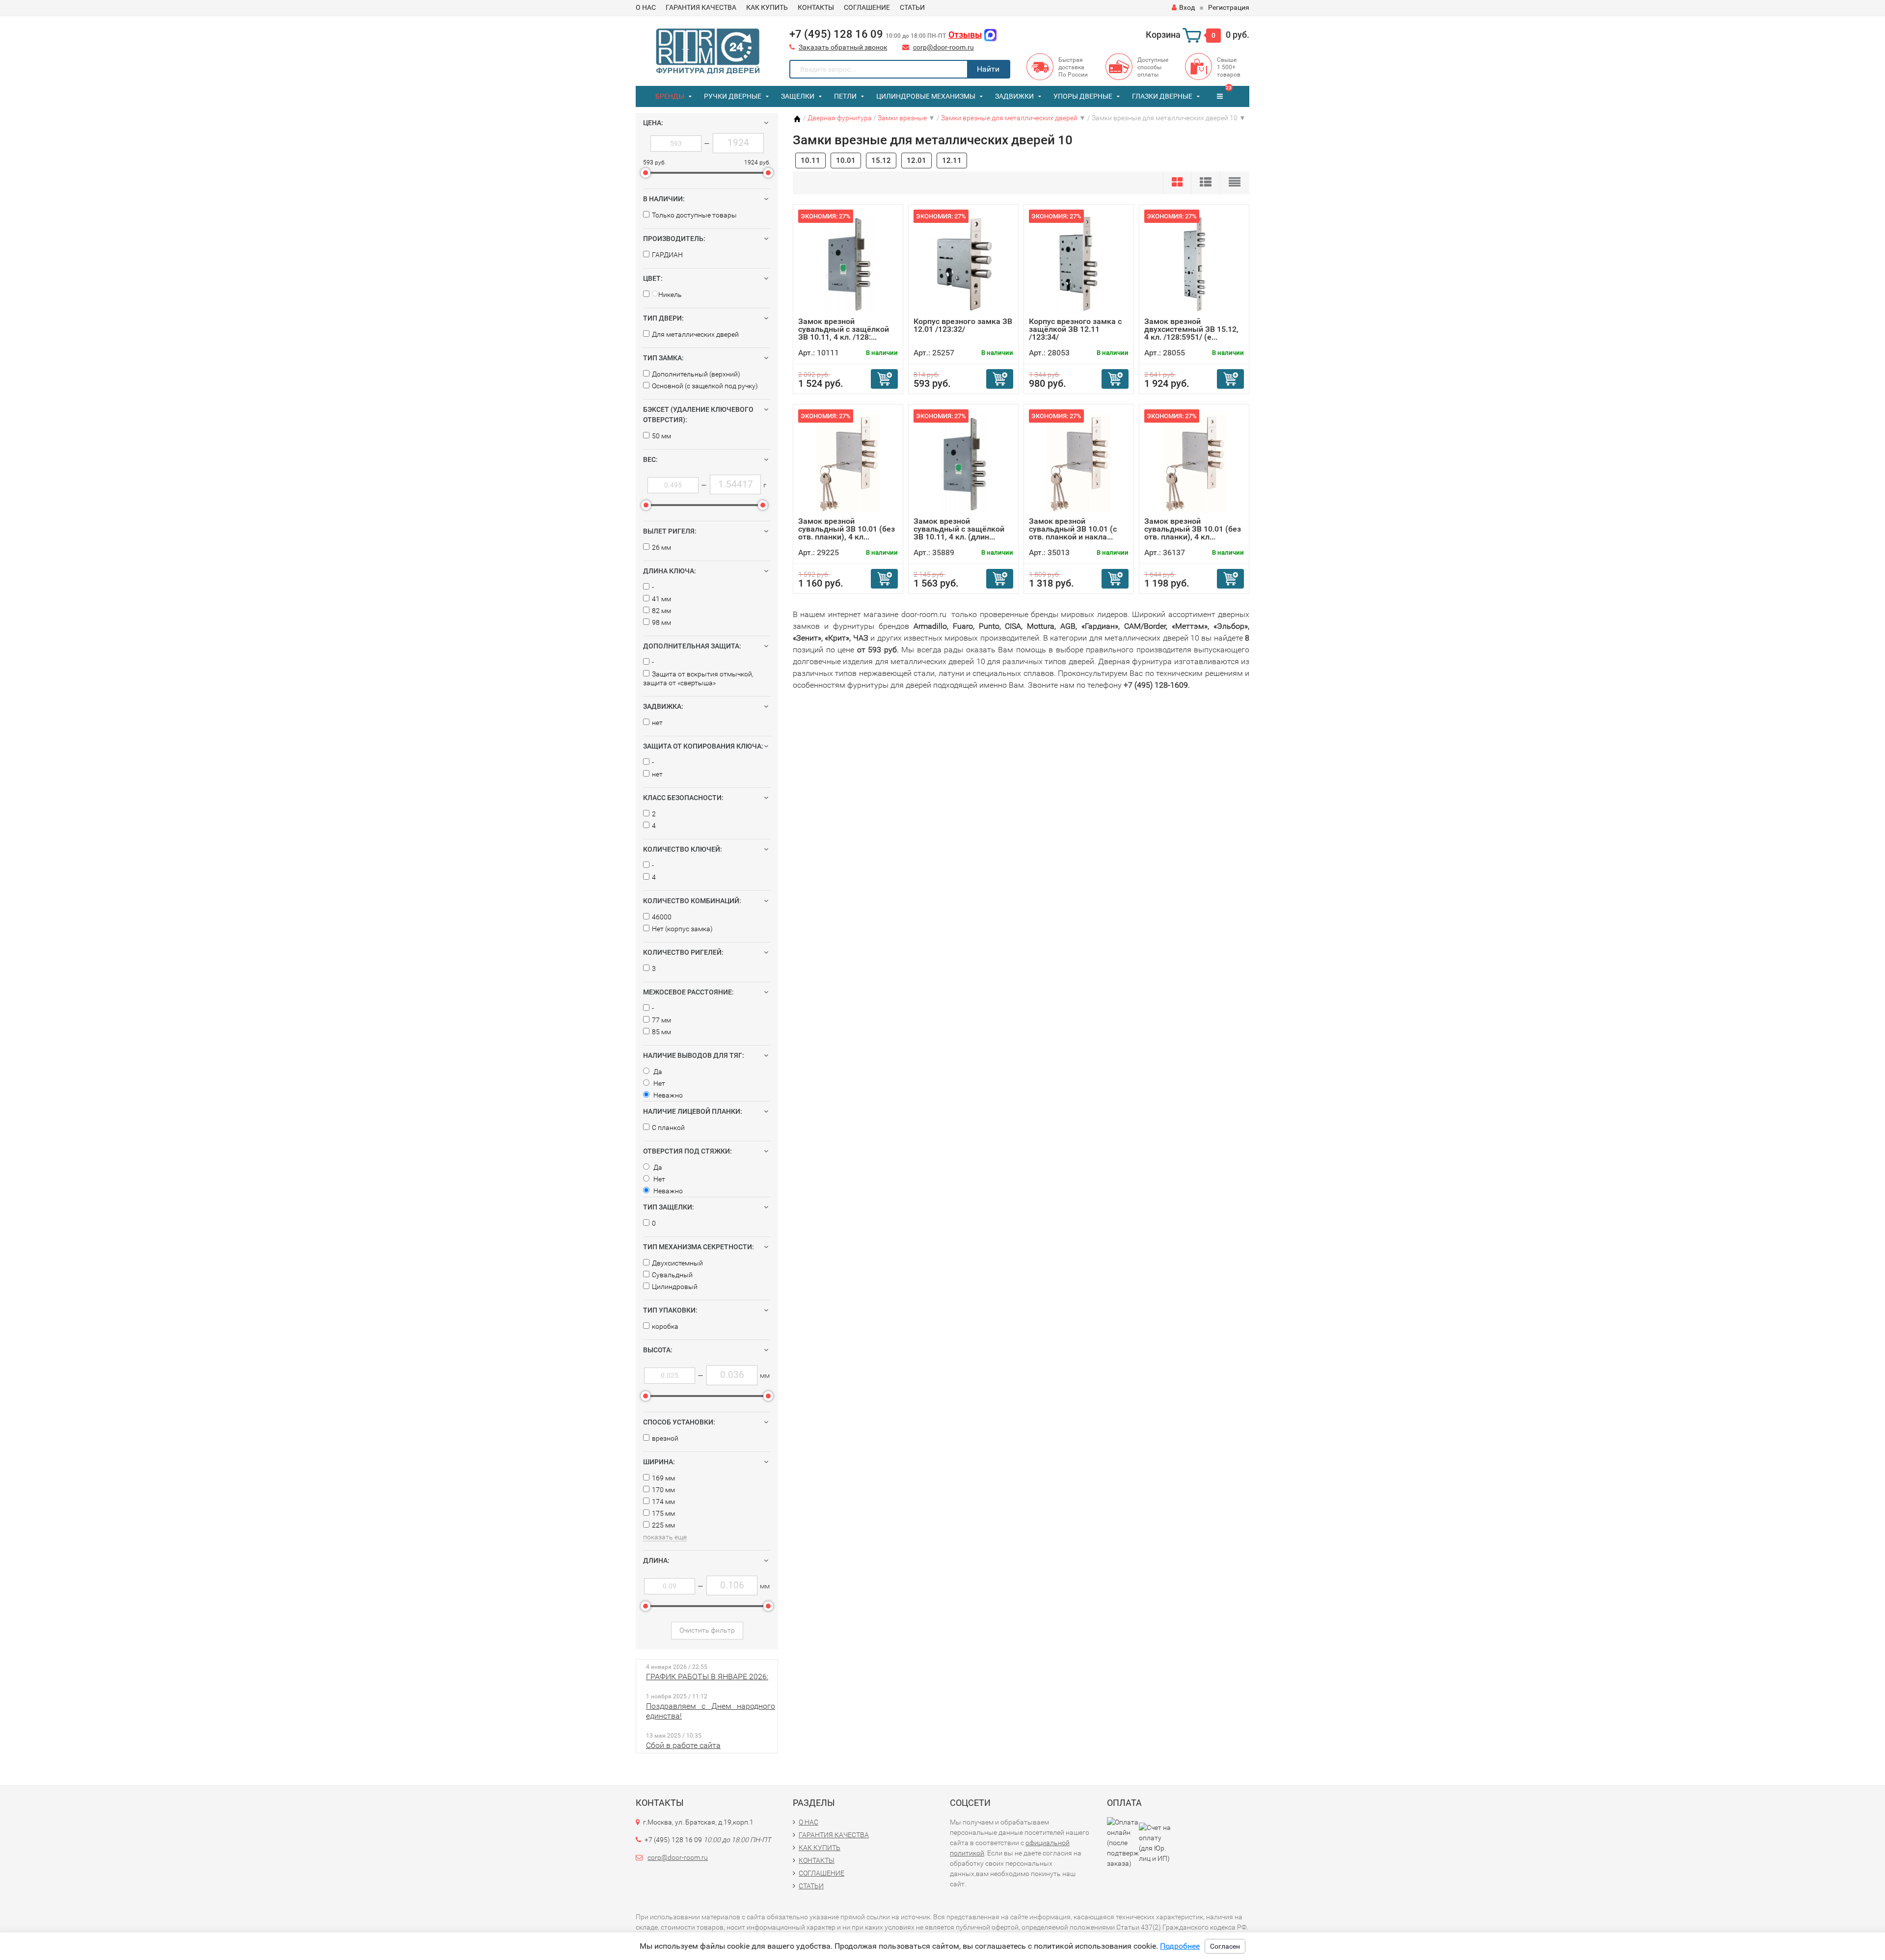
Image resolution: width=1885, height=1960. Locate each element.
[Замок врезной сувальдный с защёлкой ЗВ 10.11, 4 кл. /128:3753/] (848, 263)
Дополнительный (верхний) (696, 374)
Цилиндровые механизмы (926, 96)
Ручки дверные (733, 96)
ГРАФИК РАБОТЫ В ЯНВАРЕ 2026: (707, 1677)
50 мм (661, 436)
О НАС (646, 7)
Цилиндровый (675, 1287)
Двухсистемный (677, 1263)
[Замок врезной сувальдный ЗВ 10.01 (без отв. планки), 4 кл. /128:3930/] (848, 463)
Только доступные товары (694, 215)
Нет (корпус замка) (682, 929)
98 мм (661, 622)
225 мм (663, 1525)
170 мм (663, 1490)
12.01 (916, 161)
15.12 (881, 161)
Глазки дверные (1162, 96)
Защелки (798, 96)
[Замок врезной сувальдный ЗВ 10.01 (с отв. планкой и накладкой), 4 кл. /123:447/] (1079, 463)
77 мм (661, 1020)
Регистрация (1229, 7)
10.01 (846, 161)
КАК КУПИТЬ (767, 7)
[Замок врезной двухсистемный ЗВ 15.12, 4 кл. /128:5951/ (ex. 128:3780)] (1194, 263)
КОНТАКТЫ (816, 7)
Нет (659, 1083)
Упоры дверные (1083, 96)
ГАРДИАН (667, 255)
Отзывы (965, 35)
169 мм (663, 1478)
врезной (665, 1438)
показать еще (665, 1537)
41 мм (661, 599)
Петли (845, 96)
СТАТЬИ (912, 7)
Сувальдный (672, 1275)
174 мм (663, 1502)
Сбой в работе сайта (683, 1745)
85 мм (661, 1032)
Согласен (1225, 1946)
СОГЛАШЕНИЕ (867, 7)
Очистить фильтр (707, 1630)
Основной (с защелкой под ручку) (705, 386)
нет (657, 723)
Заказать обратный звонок (843, 47)
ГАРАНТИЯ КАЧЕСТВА (701, 7)
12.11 (952, 161)
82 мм (661, 611)
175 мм (663, 1513)
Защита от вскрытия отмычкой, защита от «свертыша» (698, 678)
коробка (665, 1326)
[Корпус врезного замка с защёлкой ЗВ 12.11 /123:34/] (1079, 263)
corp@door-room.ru (943, 47)
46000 (662, 917)
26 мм (661, 547)
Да (657, 1072)
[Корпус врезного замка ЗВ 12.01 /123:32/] (964, 263)
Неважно (667, 1095)
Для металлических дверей (695, 334)
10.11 (810, 161)
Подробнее (1180, 1946)
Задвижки (1014, 96)
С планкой (668, 1128)
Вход (1187, 7)
